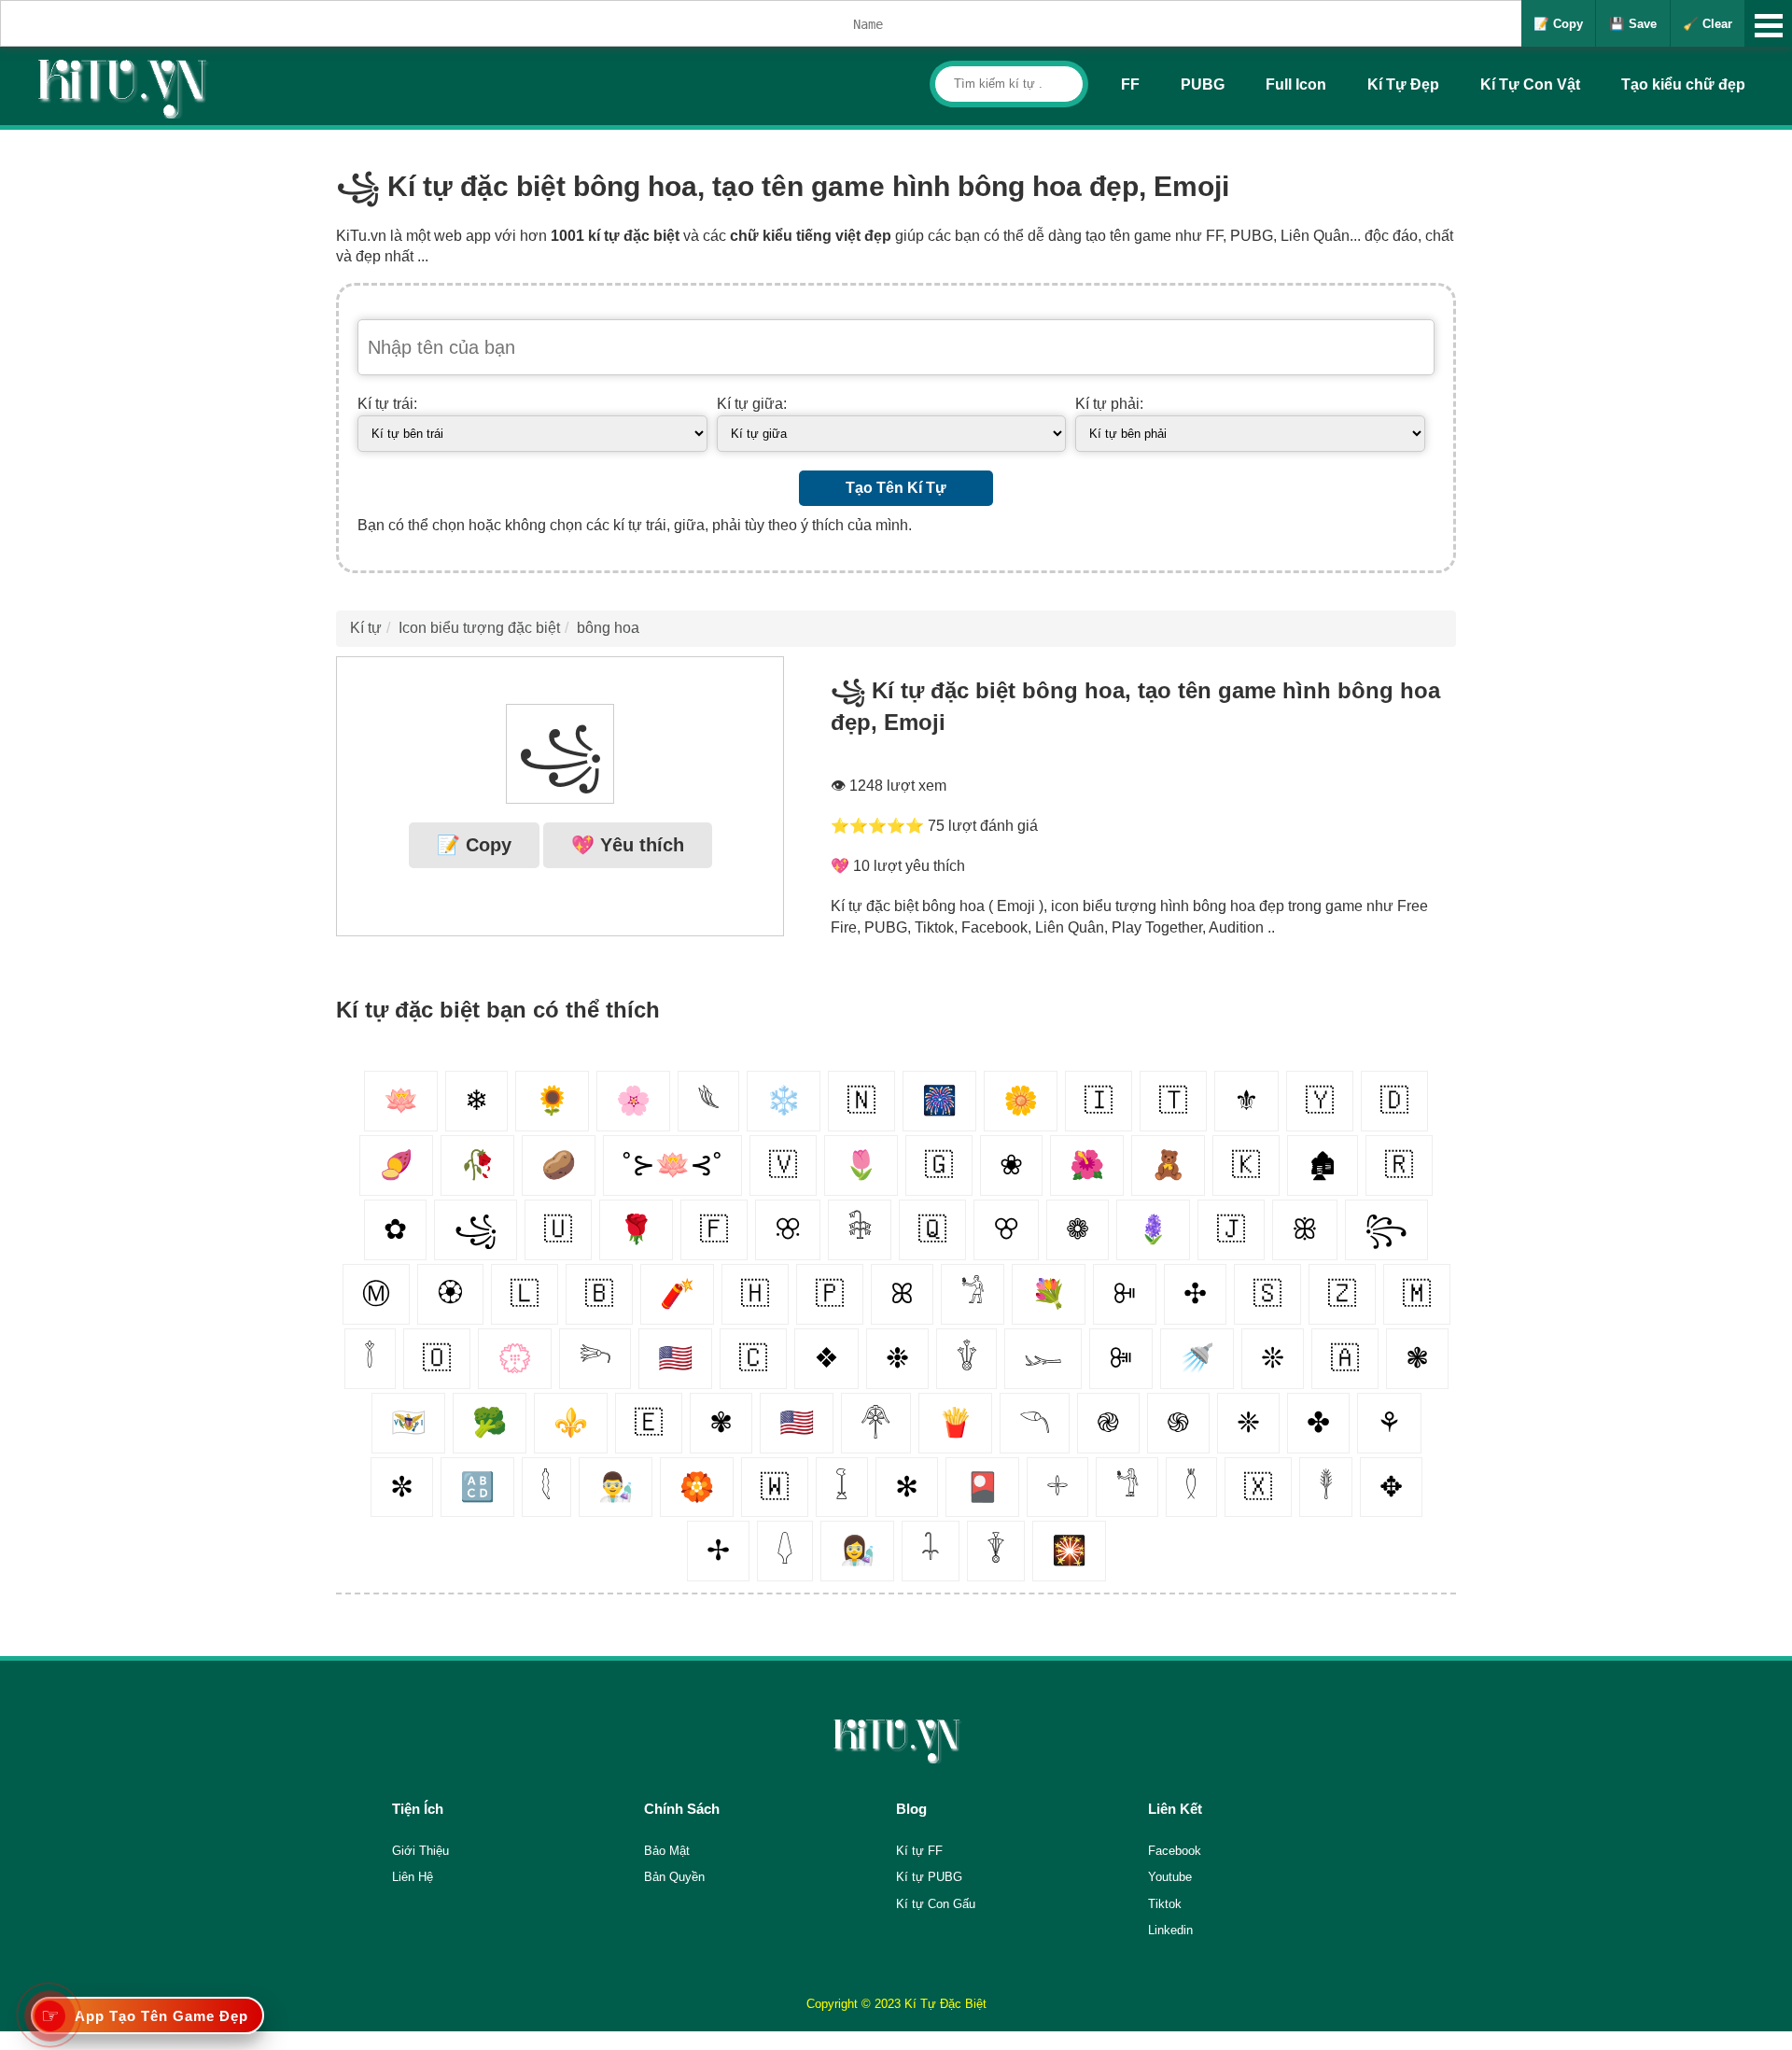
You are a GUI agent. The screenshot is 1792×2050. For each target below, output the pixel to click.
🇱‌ (525, 1293)
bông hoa (608, 628)
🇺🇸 (675, 1358)
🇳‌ (861, 1100)
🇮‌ (1099, 1100)
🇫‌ (714, 1229)
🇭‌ (755, 1293)
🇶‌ (932, 1229)
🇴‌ (437, 1358)
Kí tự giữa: (752, 404)
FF (1130, 84)
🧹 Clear (1708, 24)
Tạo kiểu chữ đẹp (1683, 84)
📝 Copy (1558, 24)
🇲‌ (1417, 1293)
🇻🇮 (408, 1422)
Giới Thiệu (420, 1851)
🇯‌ (1231, 1229)
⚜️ (571, 1422)
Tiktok (1165, 1904)
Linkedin (1170, 1930)
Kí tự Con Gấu (936, 1904)
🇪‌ (649, 1422)
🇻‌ (783, 1165)
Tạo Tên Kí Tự (896, 488)
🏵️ (697, 1487)
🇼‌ (775, 1487)
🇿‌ (1342, 1293)
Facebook (1175, 1851)
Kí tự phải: (1109, 404)
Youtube (1170, 1877)
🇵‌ (830, 1293)
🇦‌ (1345, 1358)
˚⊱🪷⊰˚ (672, 1165)
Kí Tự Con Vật (1530, 84)
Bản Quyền (674, 1877)
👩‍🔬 (857, 1550)
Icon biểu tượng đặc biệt (479, 628)
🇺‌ (558, 1229)
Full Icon (1296, 84)
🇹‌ (1173, 1100)
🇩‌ (1394, 1100)
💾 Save (1633, 24)
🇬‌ (939, 1165)
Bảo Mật (667, 1851)
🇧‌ (599, 1293)
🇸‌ (1267, 1293)
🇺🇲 (797, 1422)
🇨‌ (753, 1358)
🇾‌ (1320, 1100)
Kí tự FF (919, 1851)
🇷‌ (1399, 1165)
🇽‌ (1258, 1487)
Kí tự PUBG (929, 1877)
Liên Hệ (413, 1877)
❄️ (784, 1100)
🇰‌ (1246, 1165)
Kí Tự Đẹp (1403, 84)
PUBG (1203, 84)
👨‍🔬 (616, 1487)
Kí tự (366, 628)
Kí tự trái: (387, 404)
